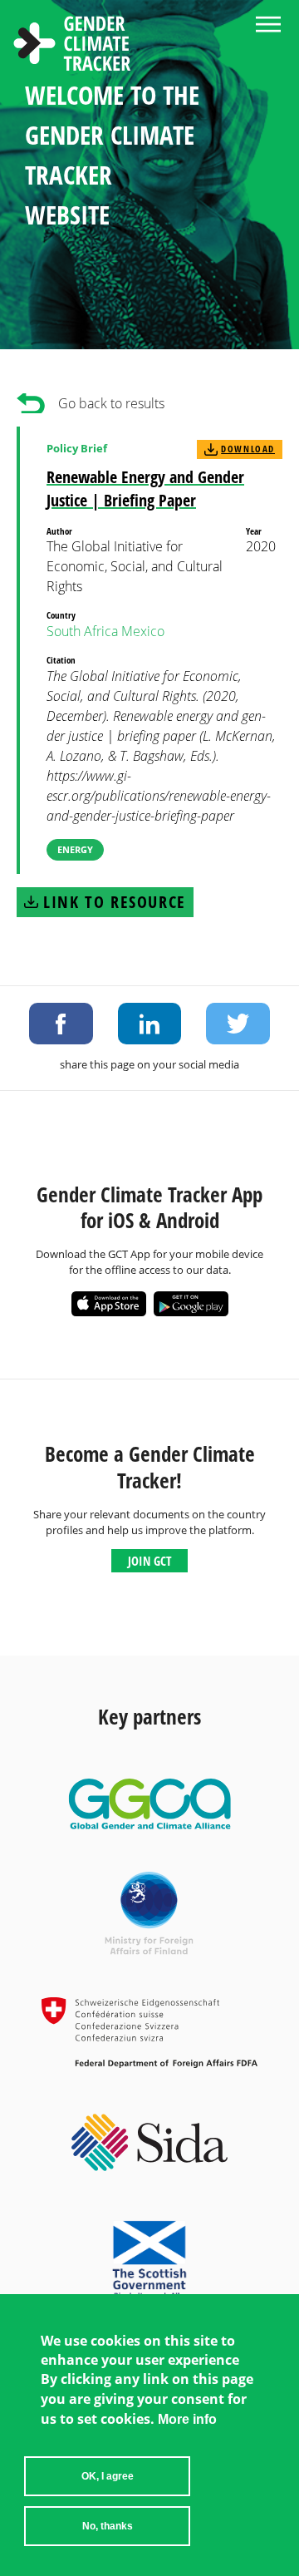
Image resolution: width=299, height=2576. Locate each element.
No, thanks (108, 2526)
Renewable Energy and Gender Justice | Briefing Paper (145, 489)
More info (187, 2419)
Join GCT (149, 1561)
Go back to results (111, 403)
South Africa (82, 631)
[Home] (72, 46)
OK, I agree (108, 2476)
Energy (75, 849)
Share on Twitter (238, 1024)
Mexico (143, 631)
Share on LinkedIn (150, 1024)
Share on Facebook (61, 1024)
